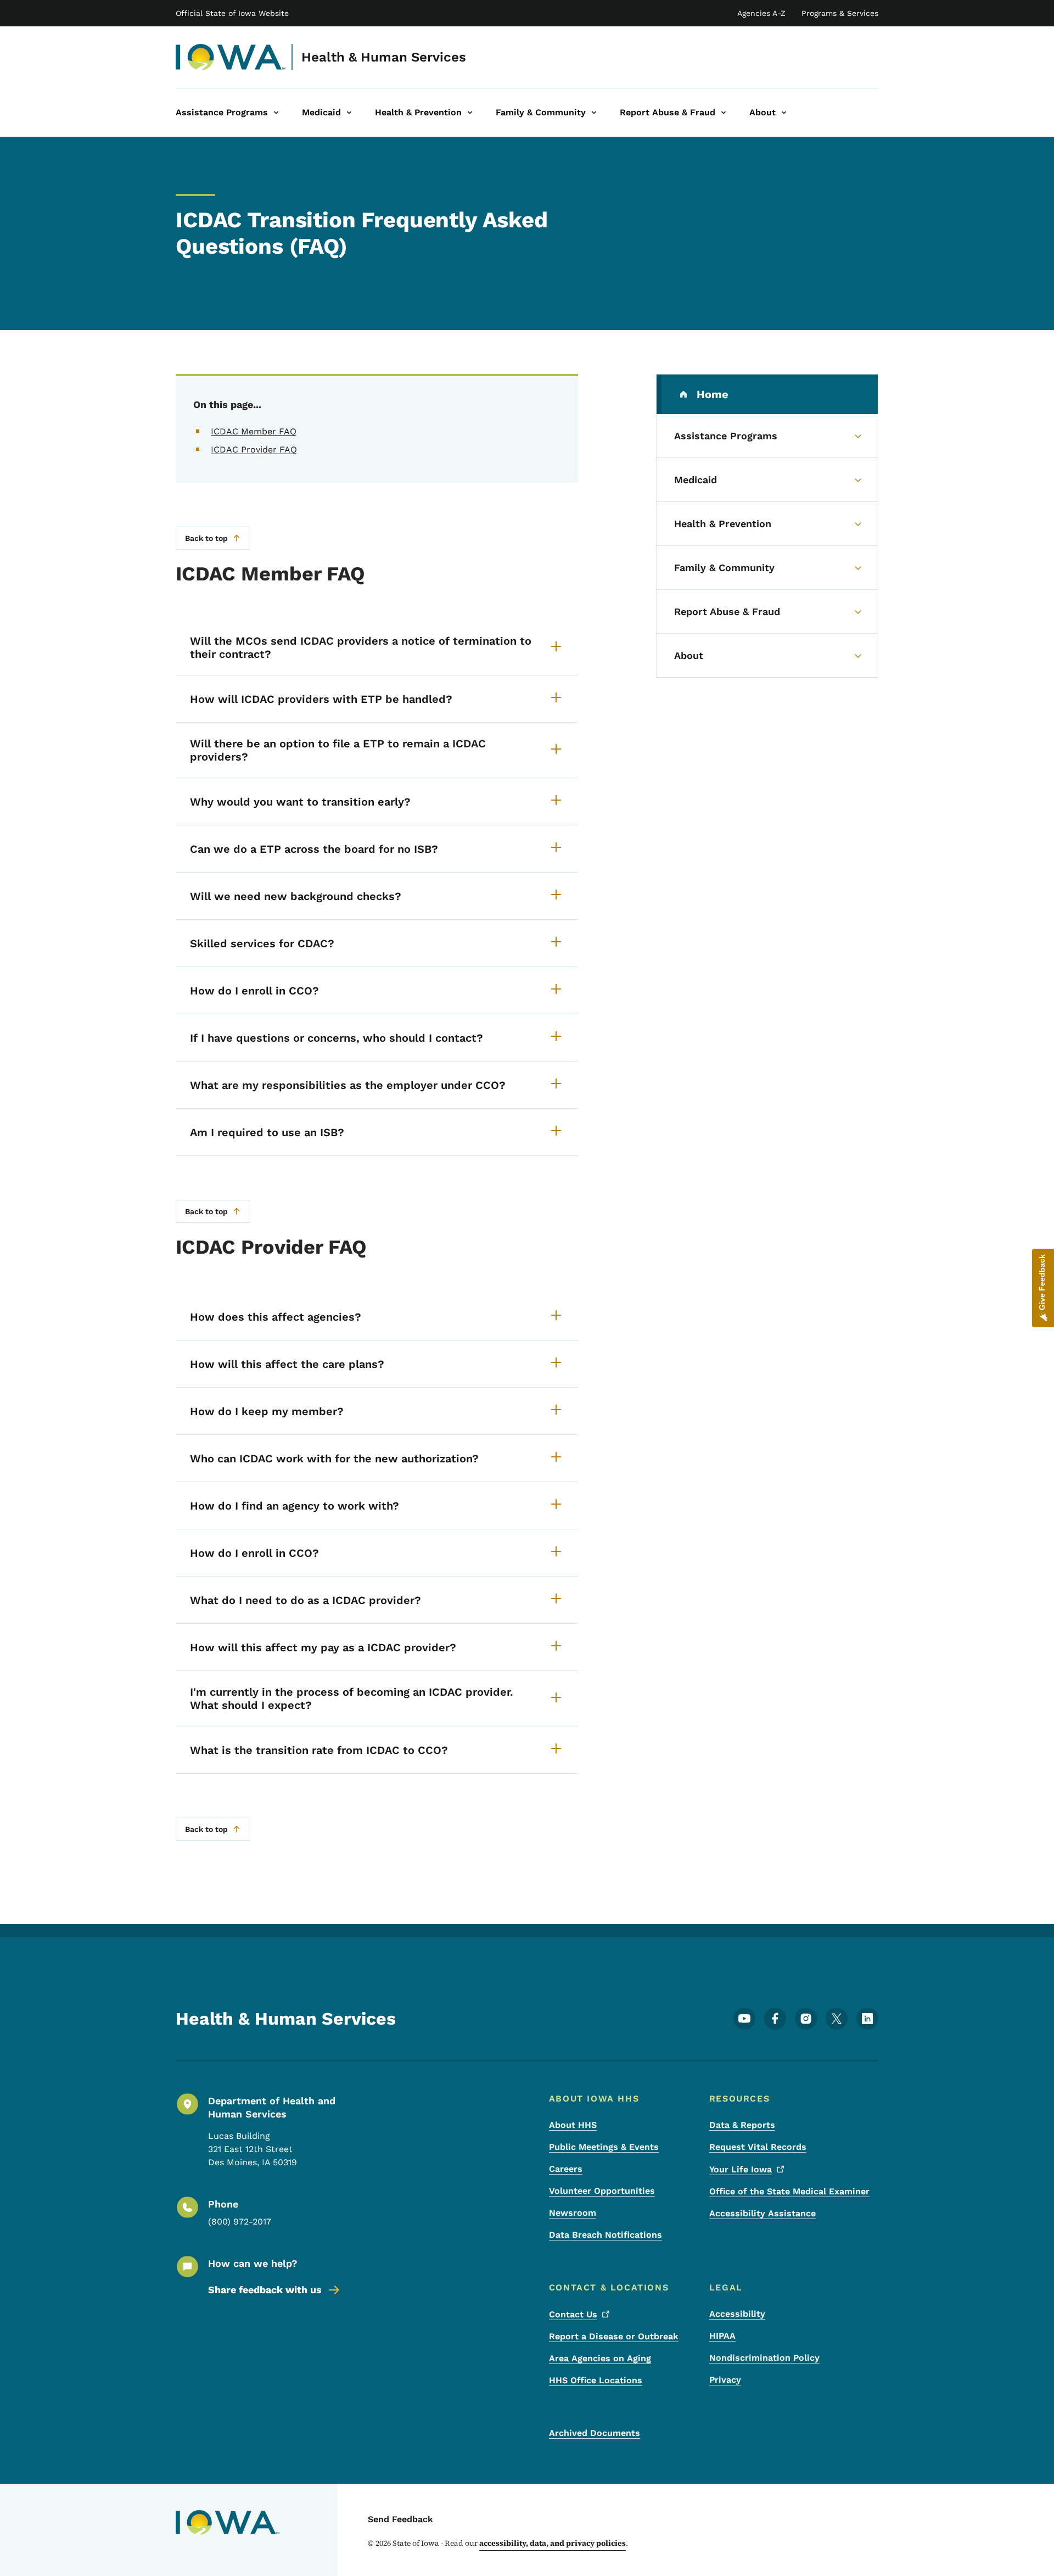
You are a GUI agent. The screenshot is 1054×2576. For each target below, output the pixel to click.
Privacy (725, 2380)
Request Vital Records (758, 2147)
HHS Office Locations (596, 2380)
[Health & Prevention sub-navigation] (470, 113)
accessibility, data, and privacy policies (553, 2543)
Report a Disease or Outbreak (614, 2336)
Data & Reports (742, 2125)
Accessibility (737, 2314)
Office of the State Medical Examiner (789, 2191)
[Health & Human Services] (231, 57)
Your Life (741, 2169)
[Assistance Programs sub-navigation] (276, 113)
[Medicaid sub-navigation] (349, 113)
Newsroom (573, 2213)
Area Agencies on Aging (600, 2358)
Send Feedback (400, 2519)
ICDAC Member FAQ (254, 431)
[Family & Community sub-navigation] (594, 113)
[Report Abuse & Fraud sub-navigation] (724, 113)
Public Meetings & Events (604, 2147)
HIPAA (722, 2336)
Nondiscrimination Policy (764, 2358)
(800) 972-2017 (240, 2222)
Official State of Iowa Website (232, 13)
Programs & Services (840, 13)
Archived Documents (595, 2433)
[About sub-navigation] (784, 113)
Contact (573, 2314)
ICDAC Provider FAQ (254, 449)
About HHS (573, 2125)
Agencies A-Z (761, 13)
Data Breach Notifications (606, 2235)
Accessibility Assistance (763, 2213)
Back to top (206, 538)
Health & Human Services (384, 57)
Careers (566, 2169)
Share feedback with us (265, 2290)
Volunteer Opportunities (602, 2191)
